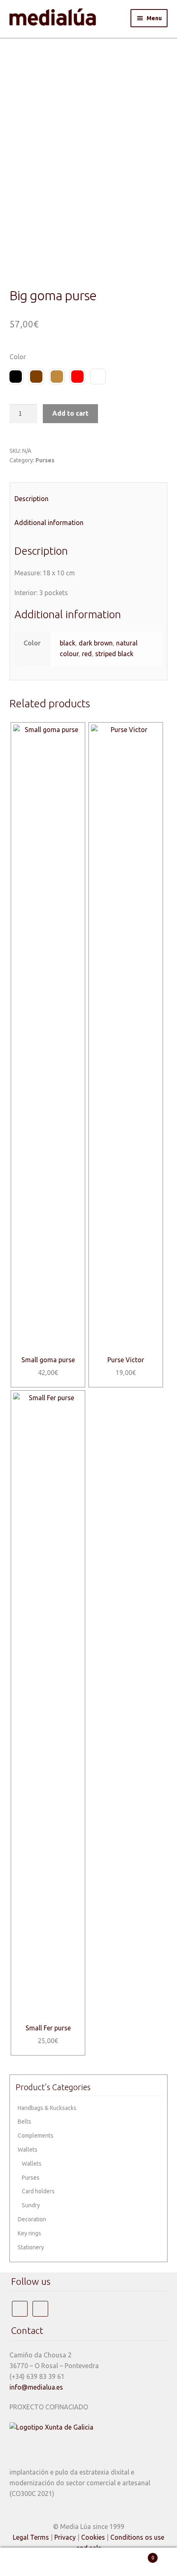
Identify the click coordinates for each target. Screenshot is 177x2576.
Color (18, 357)
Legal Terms (31, 2537)
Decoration (32, 2219)
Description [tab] (31, 499)
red (87, 654)
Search (88, 2562)
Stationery (31, 2247)
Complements (36, 2136)
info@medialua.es (36, 2387)
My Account (29, 2562)
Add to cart (70, 413)
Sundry (31, 2205)
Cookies (93, 2537)
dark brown (96, 643)
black (68, 643)
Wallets (28, 2150)
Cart (136, 2555)
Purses (45, 460)
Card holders (38, 2191)
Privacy (65, 2537)
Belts (24, 2122)
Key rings (29, 2233)
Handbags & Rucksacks (47, 2108)
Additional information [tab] (49, 523)
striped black (114, 654)
